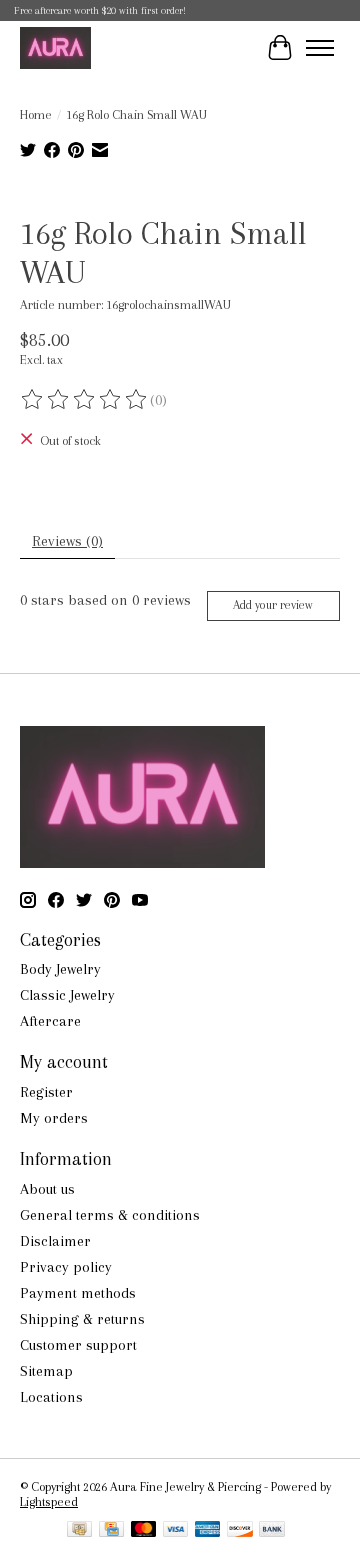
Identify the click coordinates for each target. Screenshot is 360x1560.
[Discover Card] (240, 1530)
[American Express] (208, 1530)
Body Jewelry (60, 969)
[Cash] (79, 1530)
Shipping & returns (82, 1319)
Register (46, 1092)
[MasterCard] (144, 1530)
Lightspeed (49, 1501)
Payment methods (78, 1293)
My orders (54, 1118)
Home (36, 114)
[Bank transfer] (272, 1530)
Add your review (273, 605)
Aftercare (50, 1021)
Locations (51, 1397)
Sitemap (46, 1371)
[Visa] (176, 1530)
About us (47, 1189)
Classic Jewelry (67, 995)
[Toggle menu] (320, 48)
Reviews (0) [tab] (67, 541)
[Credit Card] (111, 1530)
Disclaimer (55, 1241)
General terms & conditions (110, 1215)
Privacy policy (66, 1267)
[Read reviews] (85, 400)
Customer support (78, 1345)
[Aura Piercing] (55, 47)
